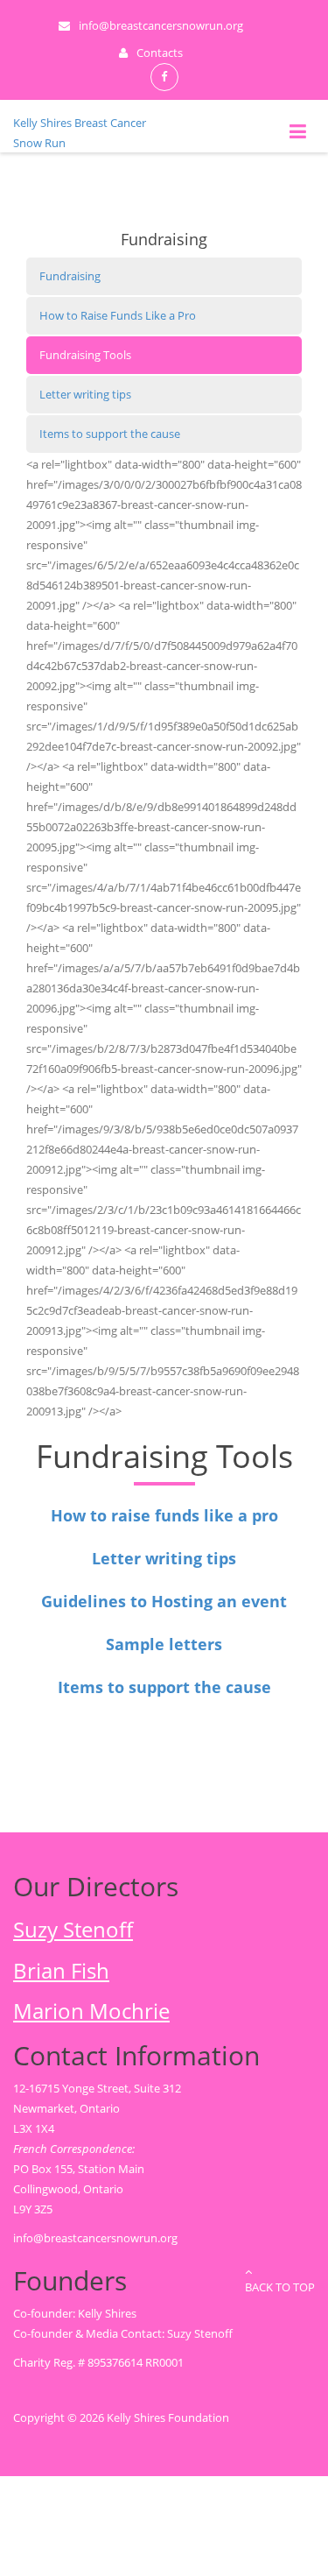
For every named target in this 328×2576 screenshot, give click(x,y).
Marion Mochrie (91, 2011)
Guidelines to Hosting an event (164, 1601)
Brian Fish (61, 1971)
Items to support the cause (110, 434)
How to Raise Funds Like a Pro (118, 315)
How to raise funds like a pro (164, 1515)
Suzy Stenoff (73, 1930)
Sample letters (164, 1644)
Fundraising (70, 276)
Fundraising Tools (85, 355)
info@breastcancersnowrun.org (95, 2238)
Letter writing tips (85, 394)
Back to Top (280, 2287)
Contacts (160, 53)
